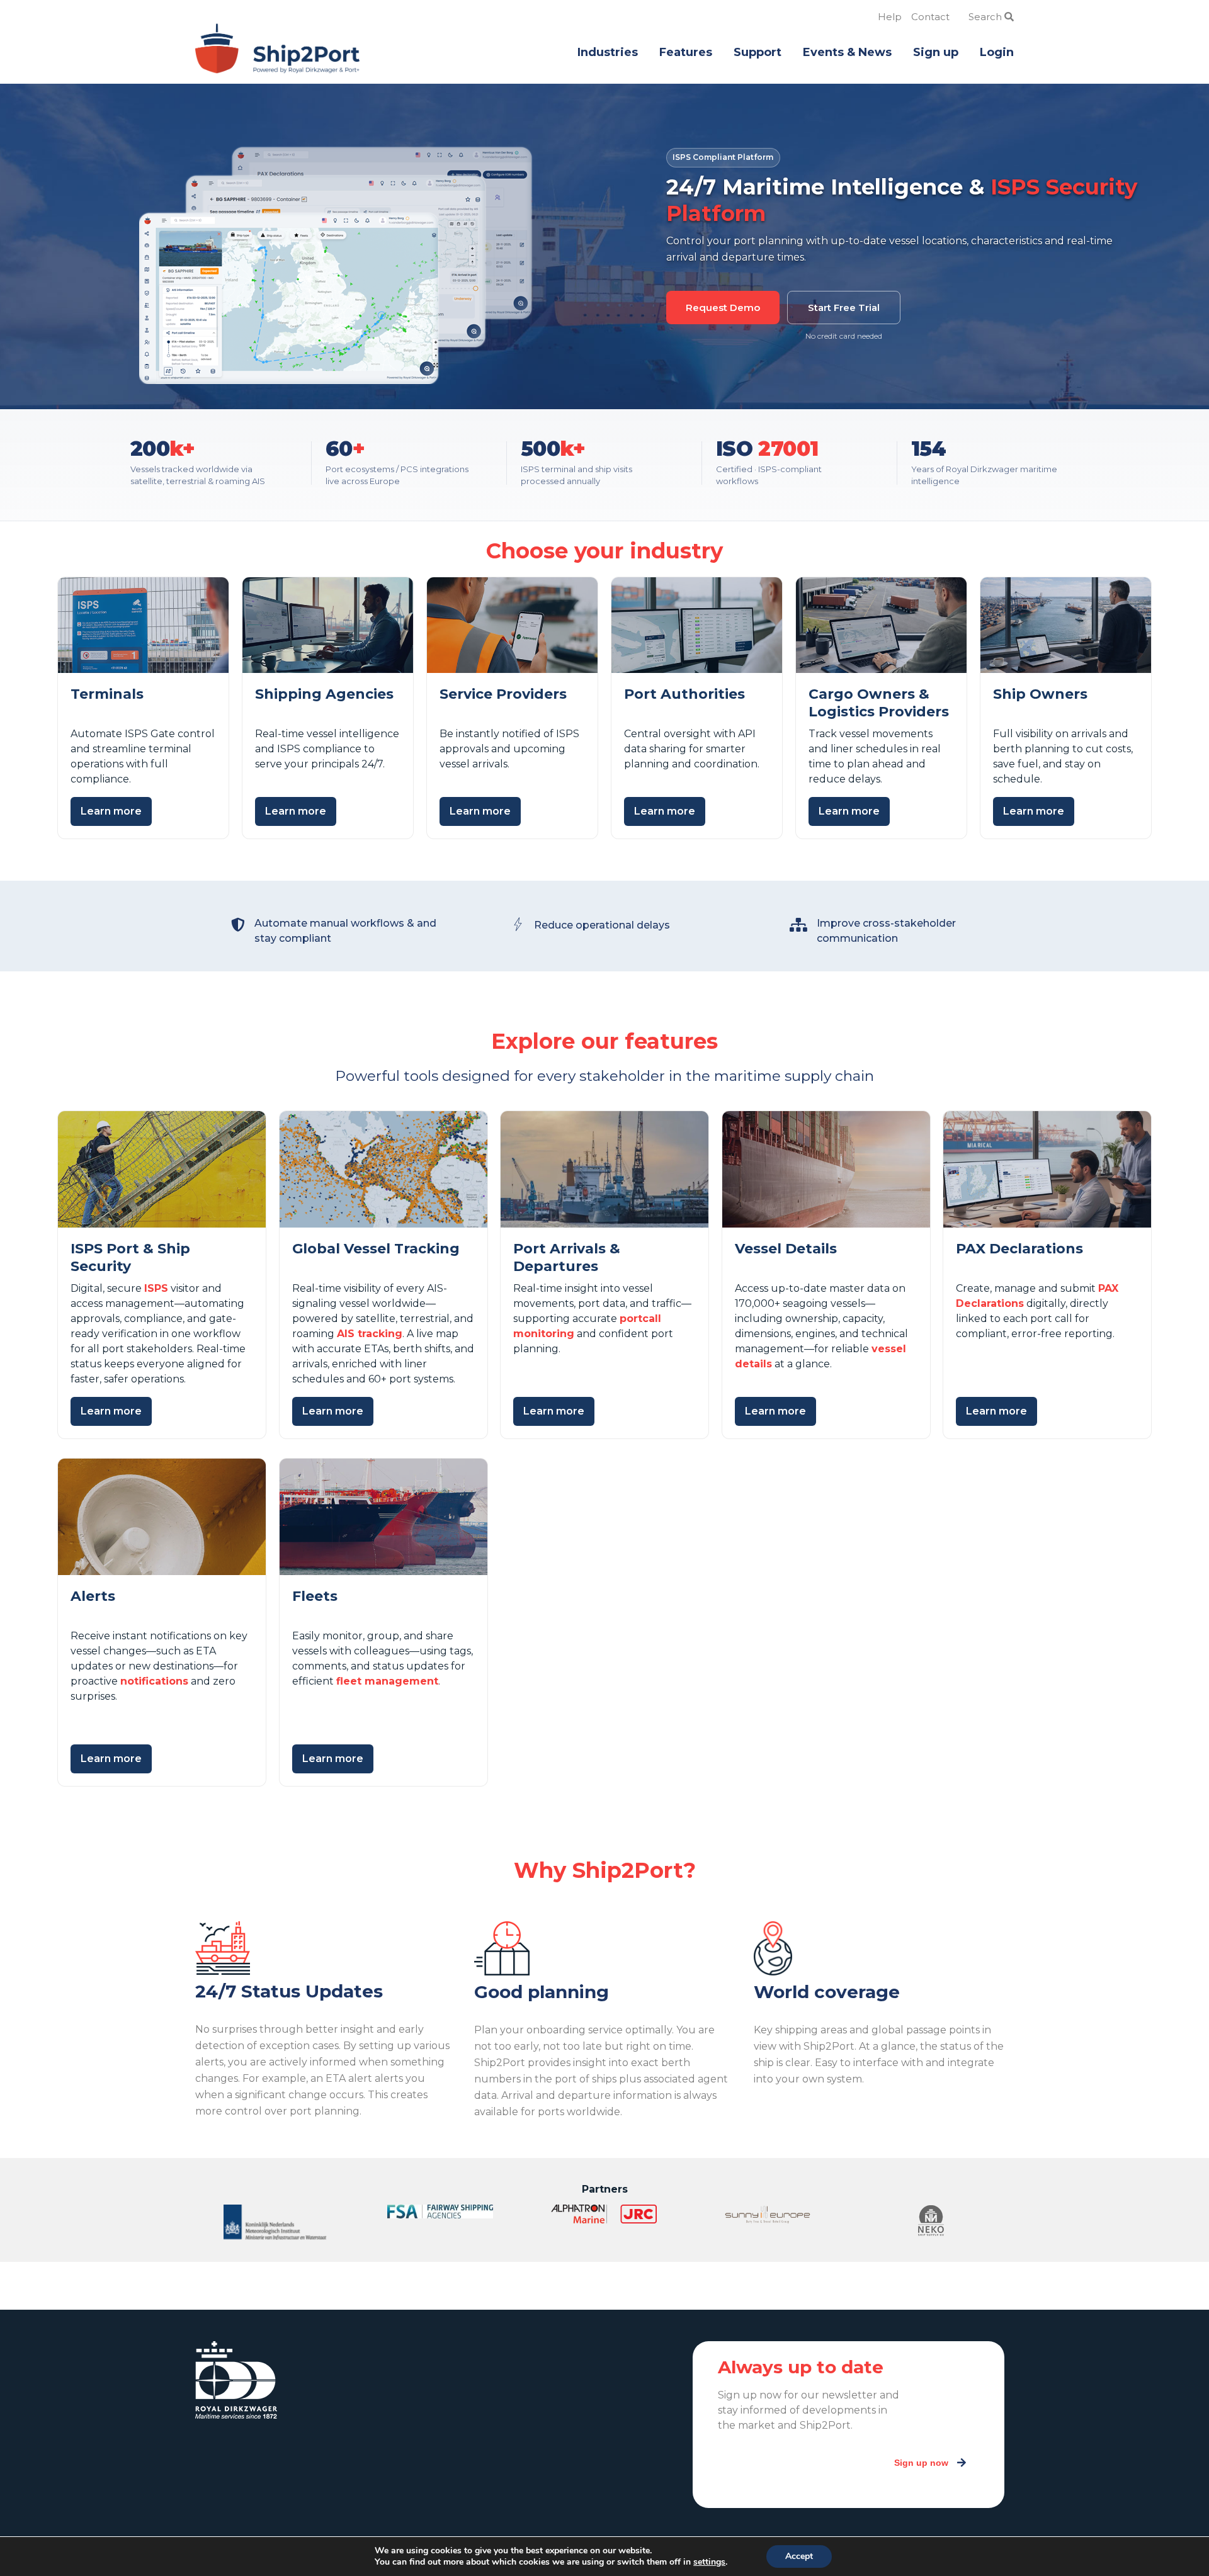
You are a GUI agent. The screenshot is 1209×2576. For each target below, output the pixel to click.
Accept (799, 2556)
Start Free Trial (844, 308)
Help (890, 17)
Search (986, 17)
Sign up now (921, 2463)
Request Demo (723, 308)
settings (709, 2562)
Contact (930, 17)
